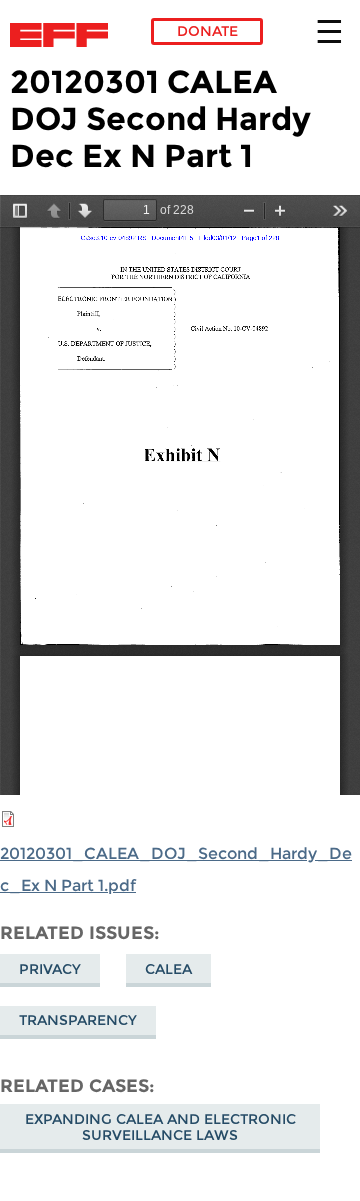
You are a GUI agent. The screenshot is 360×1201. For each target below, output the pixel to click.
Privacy (50, 969)
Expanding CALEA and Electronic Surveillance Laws (160, 1127)
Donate (207, 31)
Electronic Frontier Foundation (64, 35)
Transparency (78, 1020)
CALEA (168, 969)
